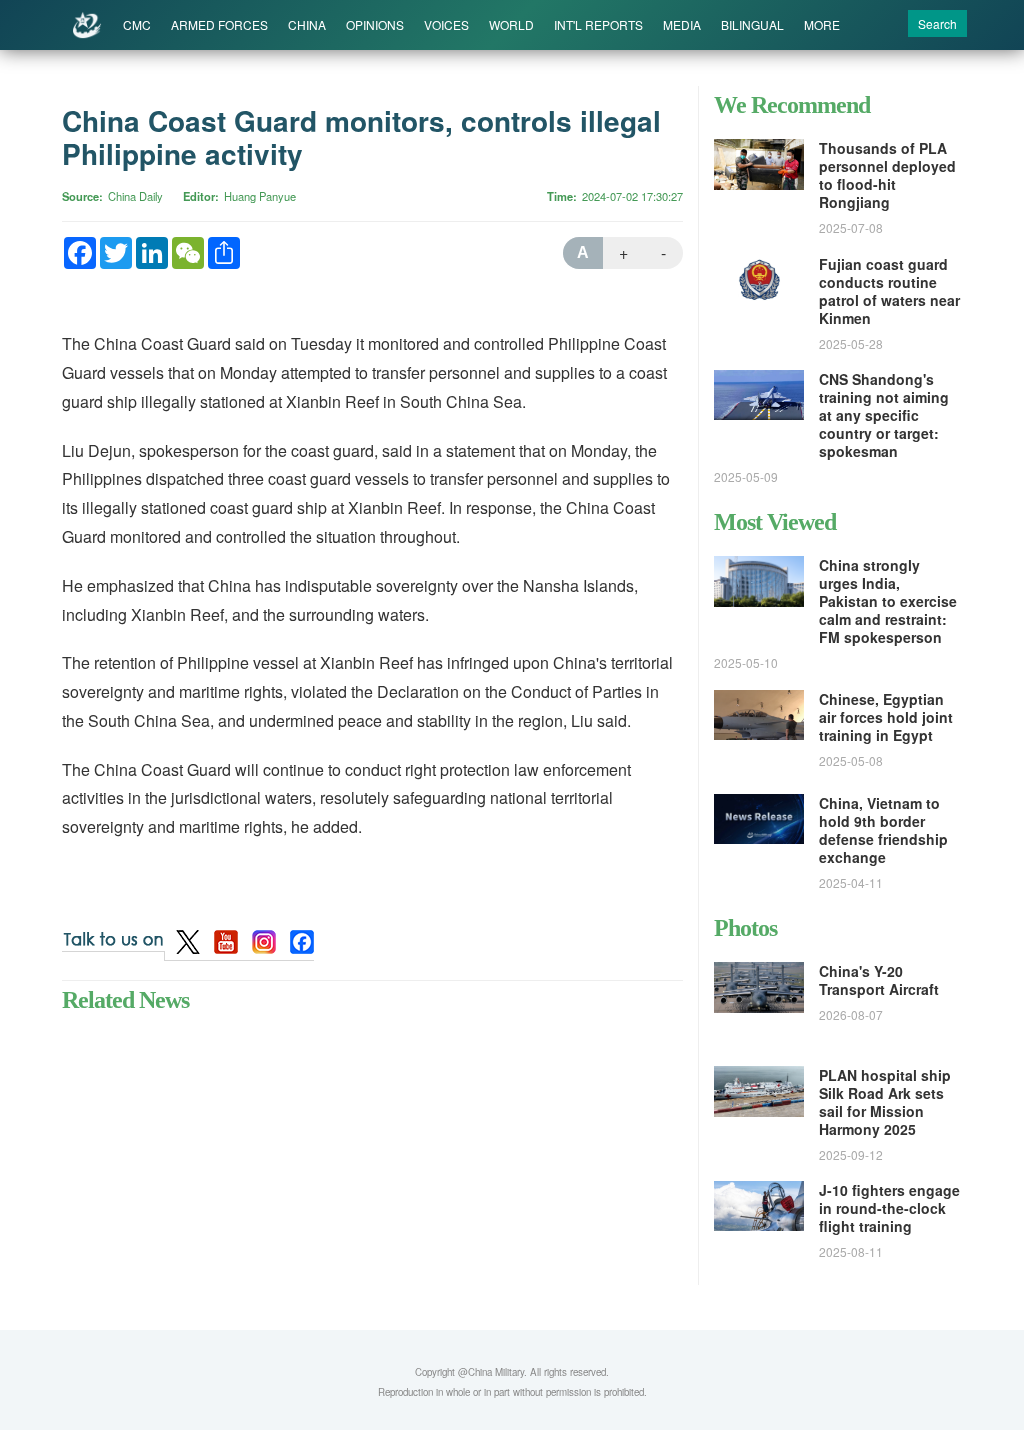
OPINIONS (375, 24)
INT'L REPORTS (598, 24)
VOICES (446, 24)
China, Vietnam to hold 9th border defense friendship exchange (883, 830)
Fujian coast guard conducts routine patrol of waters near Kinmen (889, 291)
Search (937, 23)
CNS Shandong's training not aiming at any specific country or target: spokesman (884, 415)
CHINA (307, 24)
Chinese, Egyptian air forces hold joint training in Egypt (886, 717)
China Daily (135, 196)
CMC (137, 24)
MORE (822, 24)
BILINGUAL (752, 24)
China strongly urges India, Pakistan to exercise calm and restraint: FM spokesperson (888, 601)
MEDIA (682, 24)
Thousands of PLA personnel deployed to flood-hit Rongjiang (887, 175)
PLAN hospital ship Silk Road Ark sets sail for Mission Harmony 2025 (885, 1102)
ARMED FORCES (219, 24)
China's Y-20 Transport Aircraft (879, 980)
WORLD (511, 24)
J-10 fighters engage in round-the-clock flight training (889, 1208)
